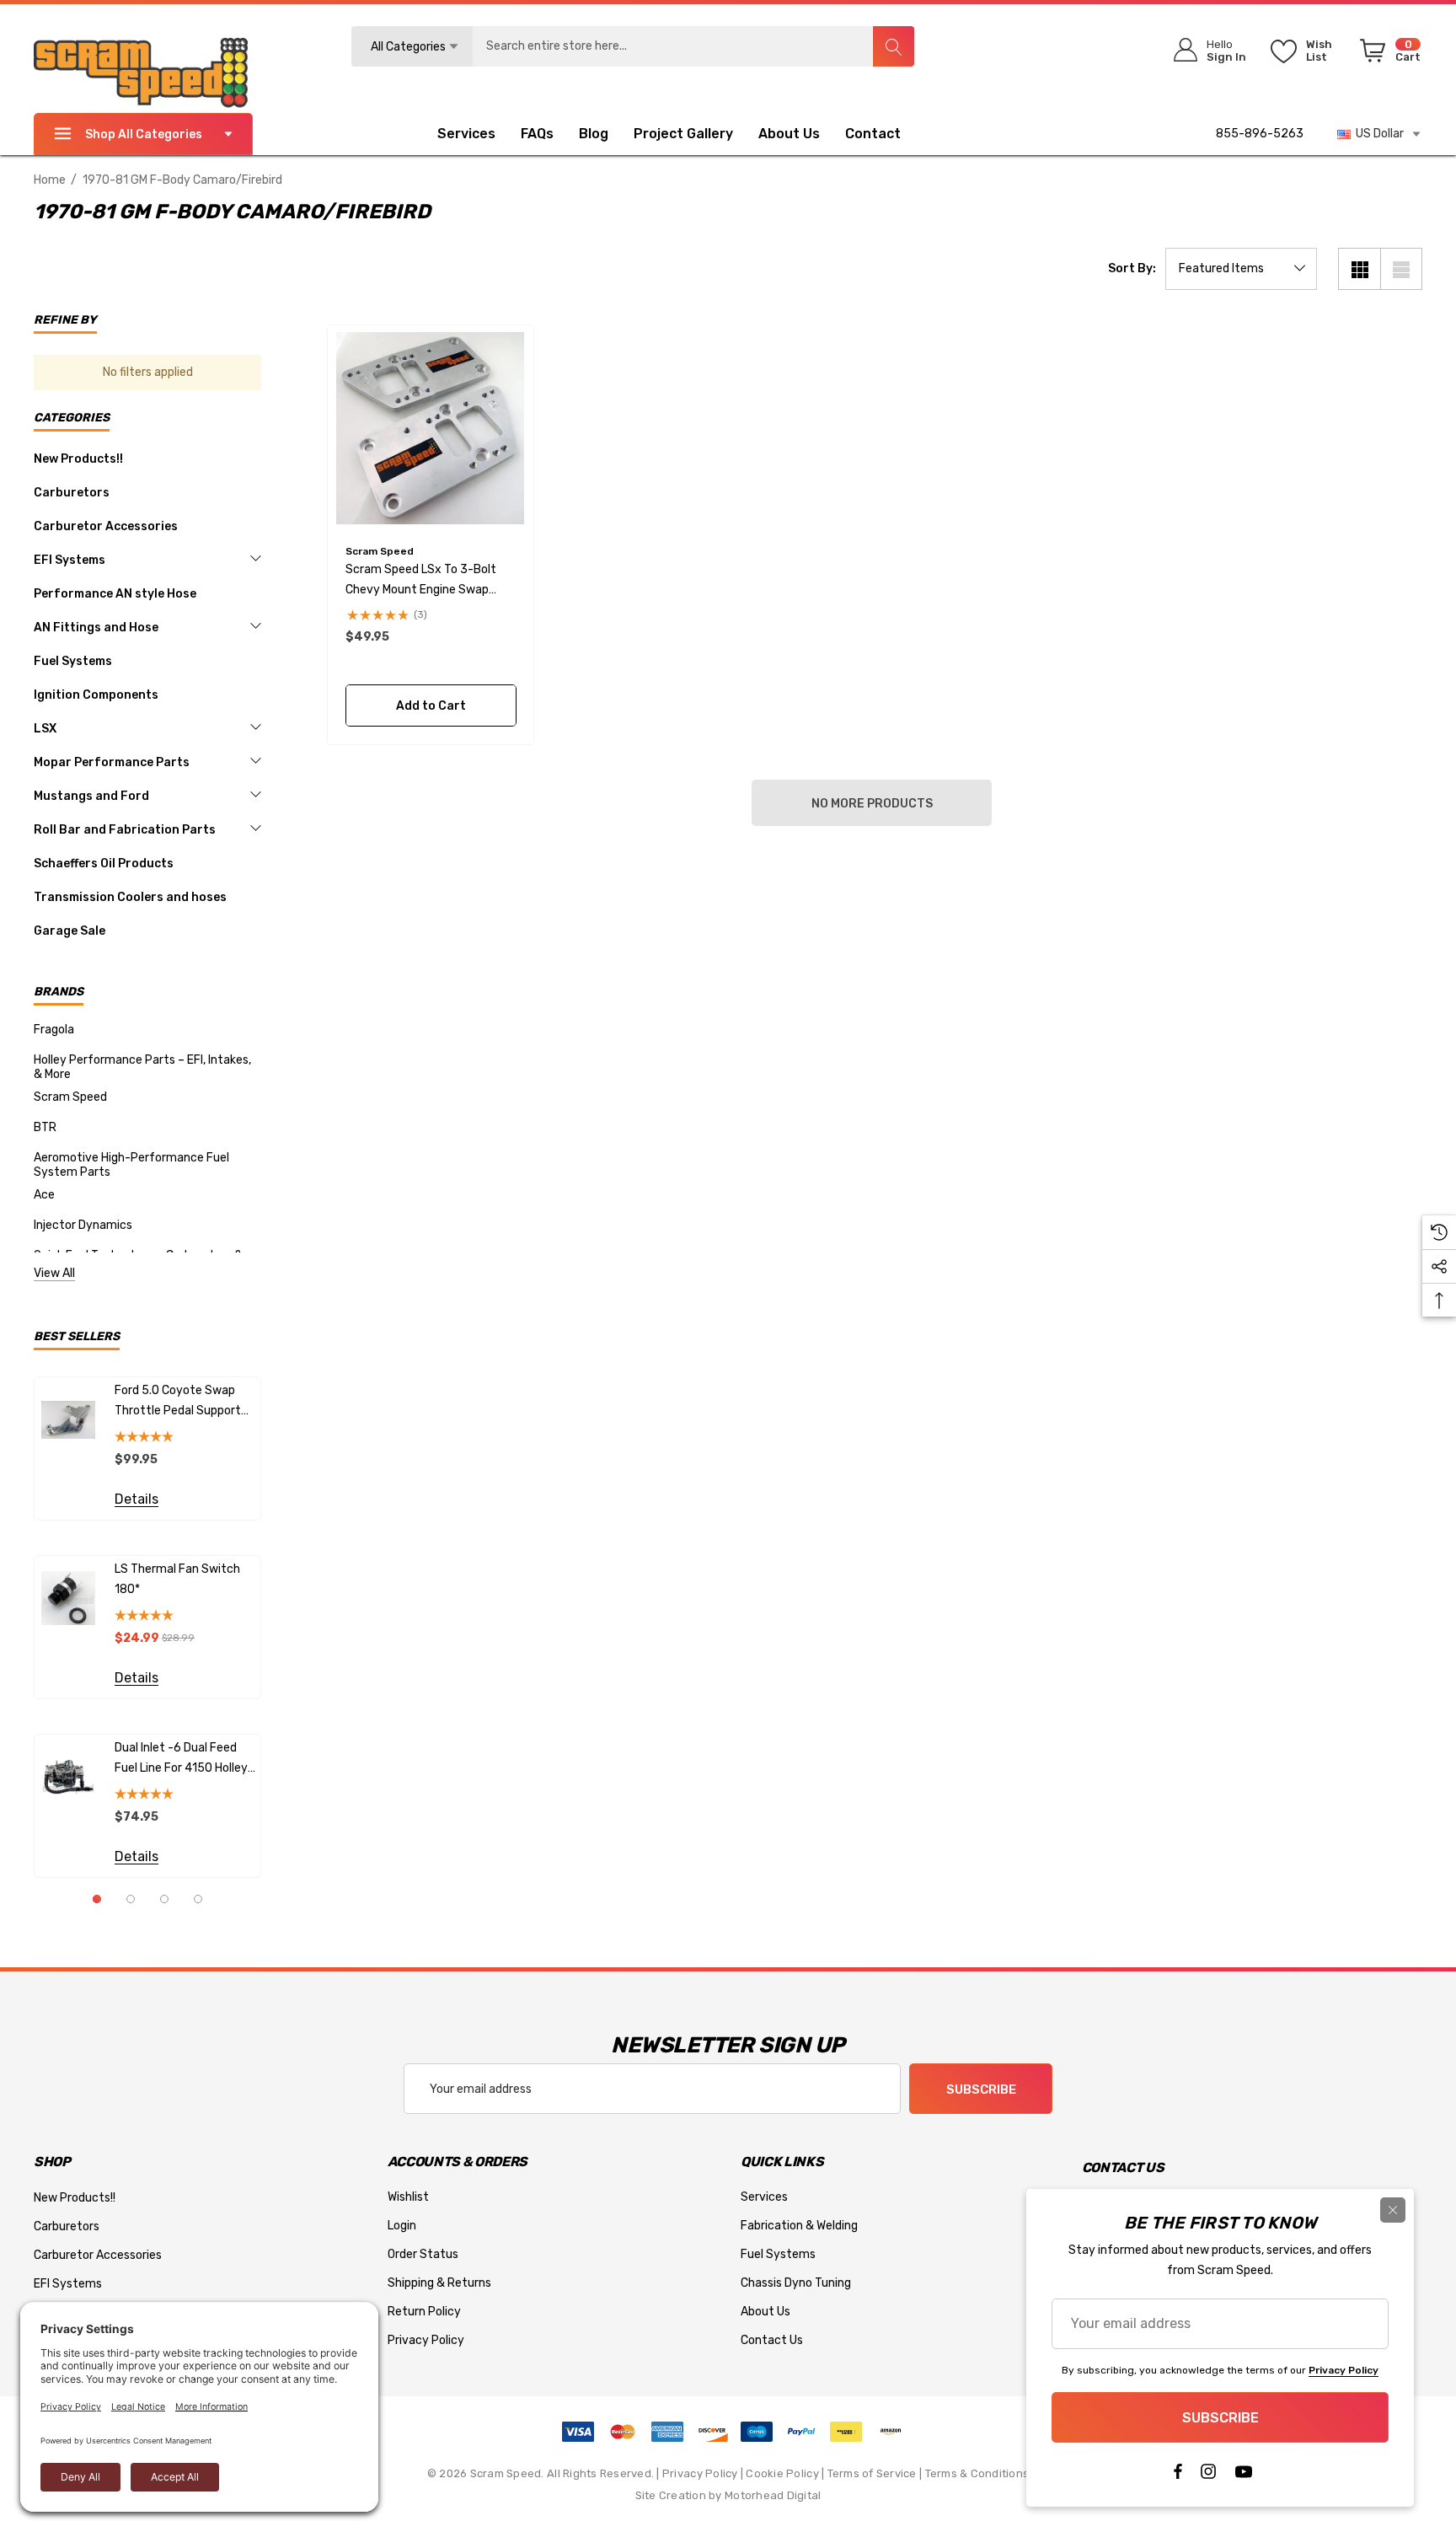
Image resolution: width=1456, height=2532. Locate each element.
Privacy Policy (700, 2473)
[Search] (893, 46)
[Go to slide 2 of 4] (131, 1899)
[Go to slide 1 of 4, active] (97, 1899)
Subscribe (981, 2089)
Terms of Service (872, 2473)
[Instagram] (1208, 2476)
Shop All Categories (144, 134)
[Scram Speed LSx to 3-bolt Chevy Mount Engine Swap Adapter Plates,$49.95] (431, 429)
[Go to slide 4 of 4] (198, 1899)
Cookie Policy (782, 2473)
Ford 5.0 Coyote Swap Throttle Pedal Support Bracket (178, 1402)
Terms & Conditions (977, 2473)
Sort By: (1132, 269)
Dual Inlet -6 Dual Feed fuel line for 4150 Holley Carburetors (181, 1760)
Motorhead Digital (773, 2495)
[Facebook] (1177, 2476)
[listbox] (1241, 269)
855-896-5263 (1260, 134)
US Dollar (1377, 134)
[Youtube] (1244, 2476)
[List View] (1401, 269)
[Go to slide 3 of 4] (164, 1899)
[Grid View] (1359, 269)
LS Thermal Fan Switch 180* (177, 1579)
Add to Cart (430, 706)
